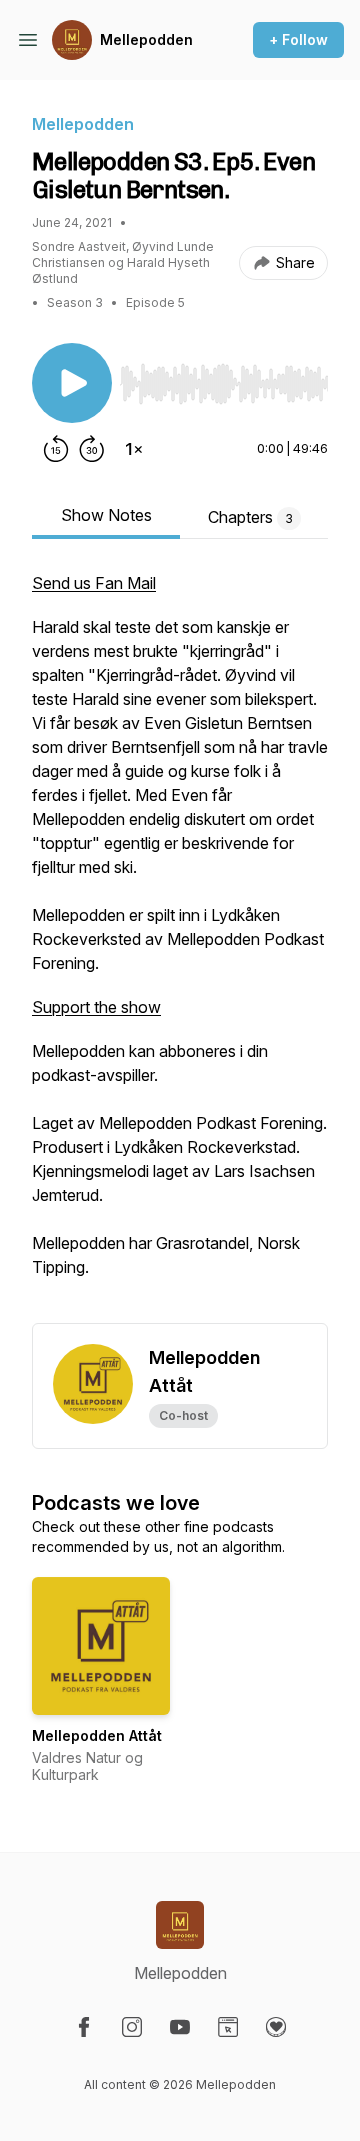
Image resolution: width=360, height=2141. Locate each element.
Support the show (96, 1007)
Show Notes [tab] (106, 515)
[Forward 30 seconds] (92, 449)
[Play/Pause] (72, 383)
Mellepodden (146, 39)
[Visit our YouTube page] (180, 2027)
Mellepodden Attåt (97, 1735)
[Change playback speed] (134, 449)
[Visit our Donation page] (276, 2027)
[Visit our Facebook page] (84, 2027)
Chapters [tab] (250, 517)
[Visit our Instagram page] (132, 2027)
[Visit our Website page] (228, 2027)
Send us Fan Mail (94, 583)
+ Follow (298, 39)
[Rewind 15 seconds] (56, 449)
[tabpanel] (180, 947)
